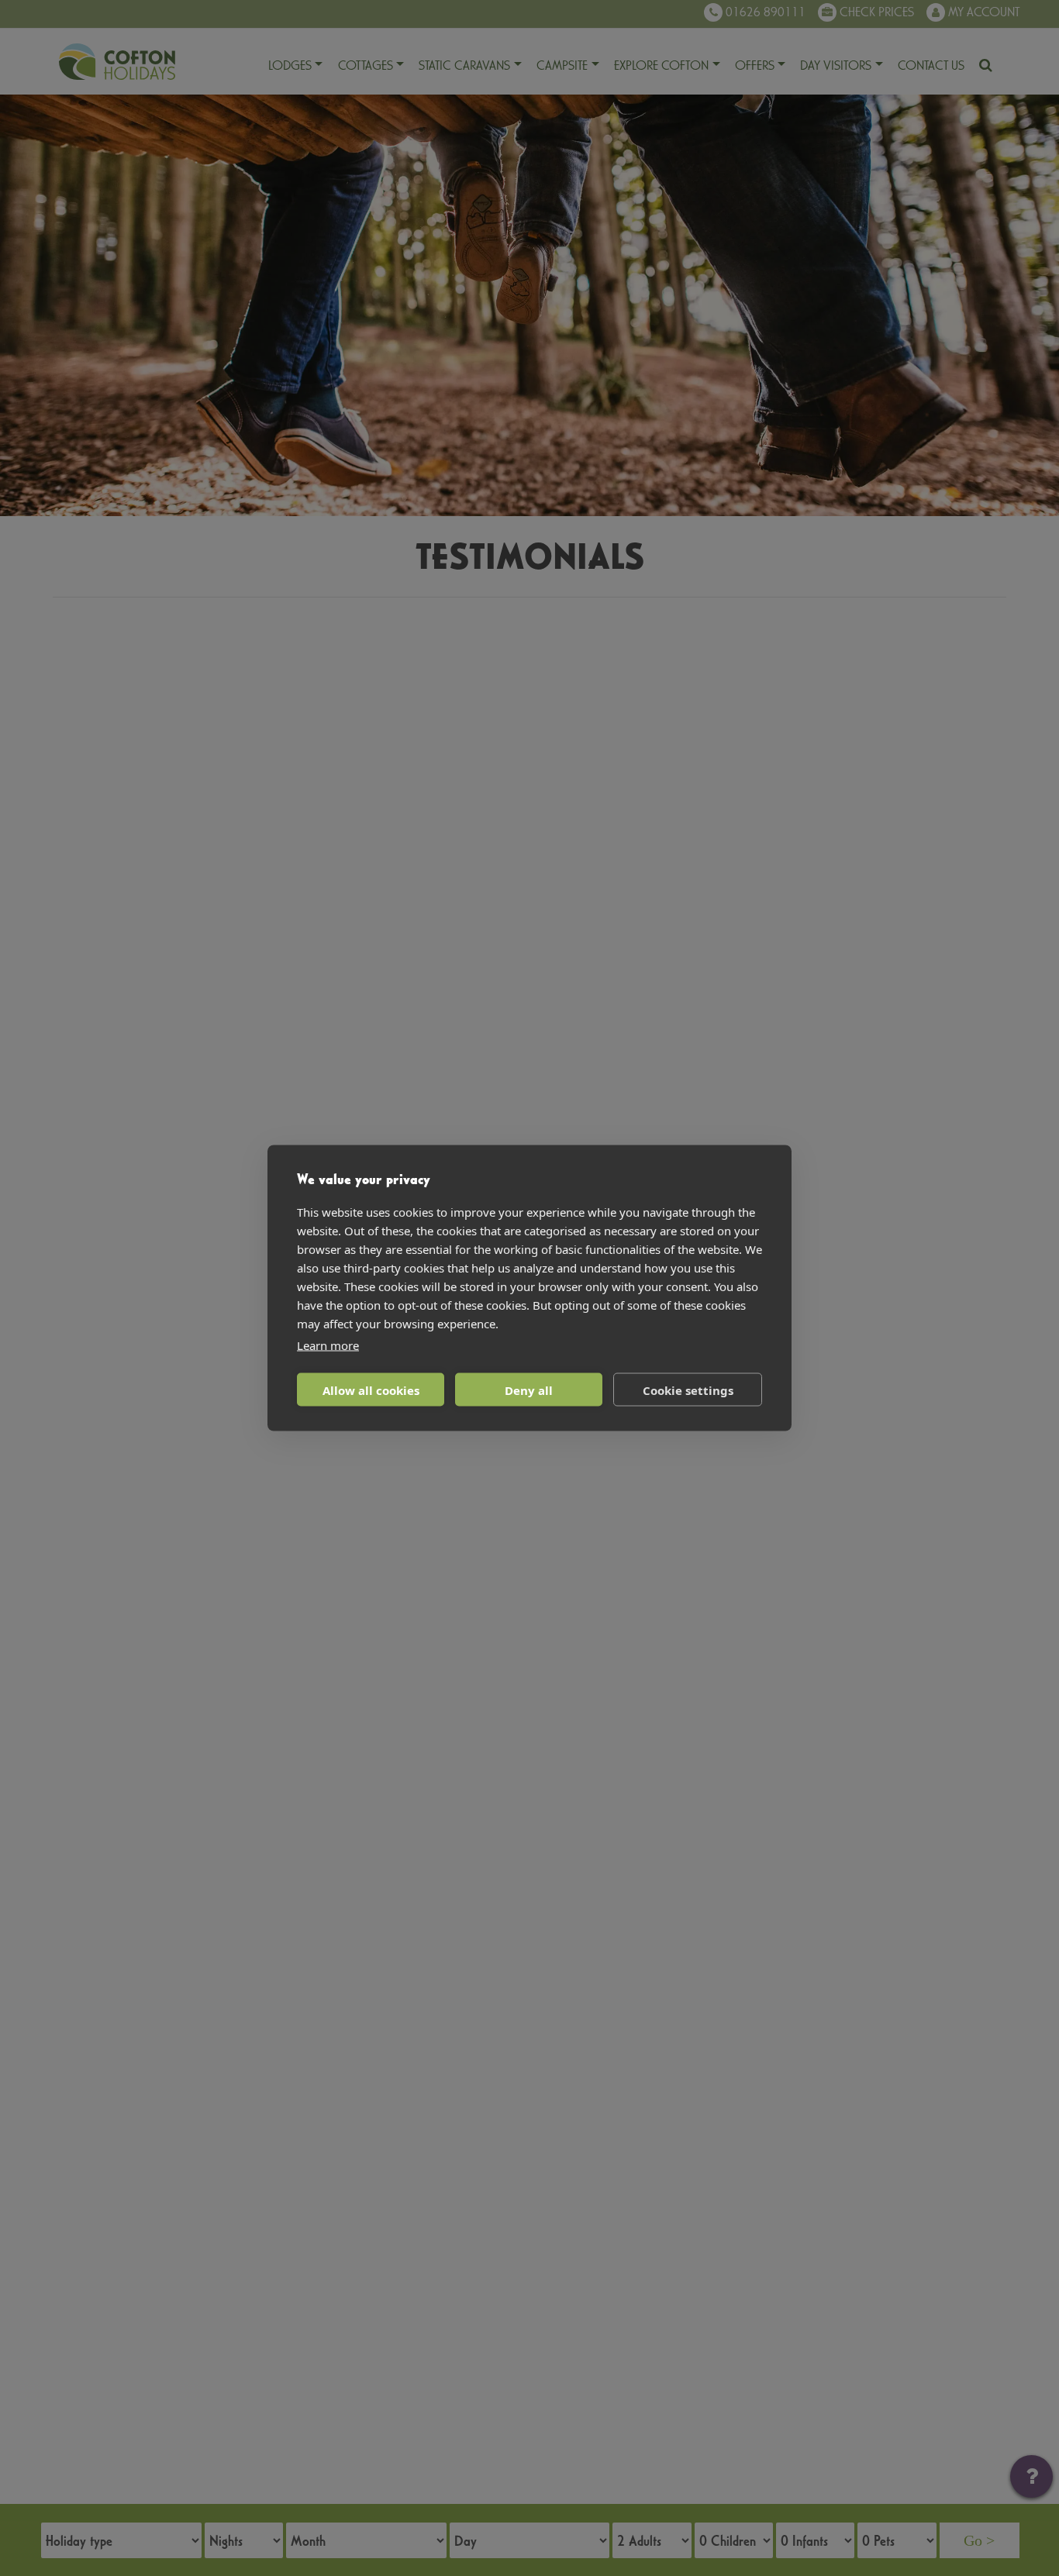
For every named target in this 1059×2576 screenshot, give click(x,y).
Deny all (529, 1390)
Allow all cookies (371, 1390)
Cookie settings (688, 1390)
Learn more (328, 1345)
